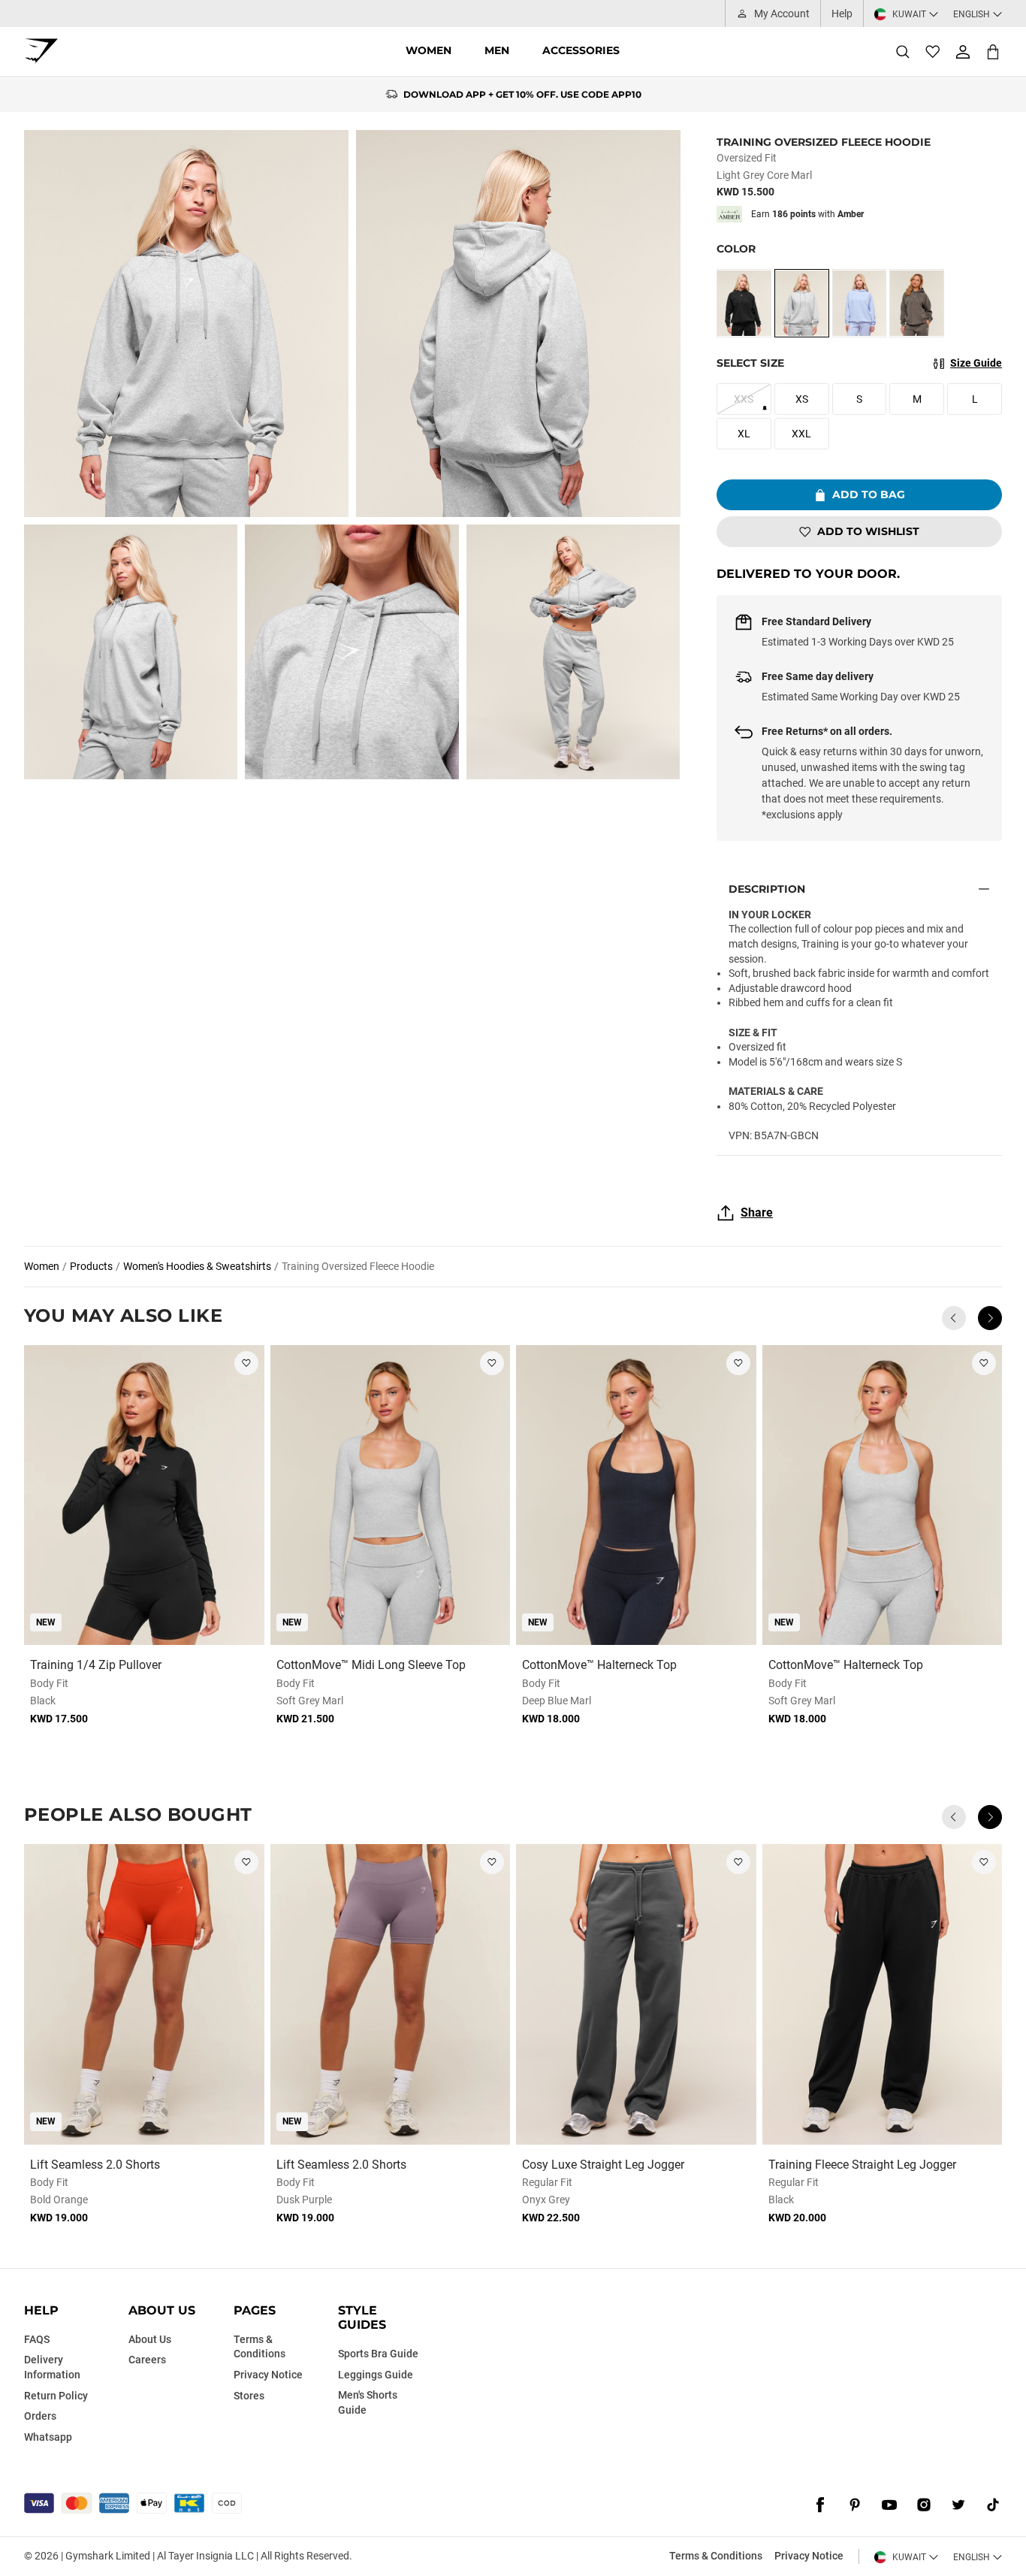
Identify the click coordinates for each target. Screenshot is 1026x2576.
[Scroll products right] (990, 1318)
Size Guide (976, 363)
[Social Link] (820, 2505)
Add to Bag (869, 494)
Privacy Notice (809, 2556)
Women (429, 50)
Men (497, 50)
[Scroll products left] (954, 1318)
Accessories (581, 50)
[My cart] (993, 51)
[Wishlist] (933, 52)
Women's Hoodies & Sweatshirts (197, 1266)
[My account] (963, 52)
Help (842, 14)
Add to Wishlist (868, 531)
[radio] (744, 303)
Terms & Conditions (716, 2556)
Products (91, 1266)
